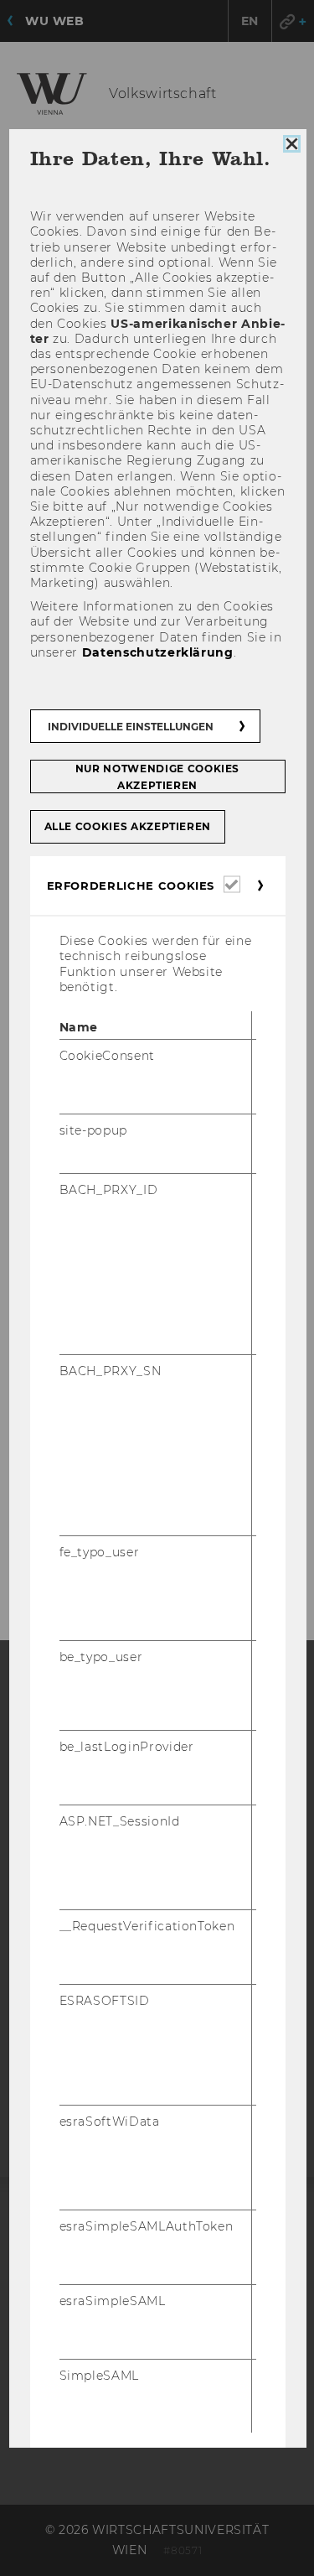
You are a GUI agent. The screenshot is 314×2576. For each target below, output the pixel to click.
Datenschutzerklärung (157, 652)
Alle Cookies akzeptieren (127, 826)
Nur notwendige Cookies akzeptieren (157, 777)
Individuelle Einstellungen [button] (130, 727)
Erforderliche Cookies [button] (130, 885)
